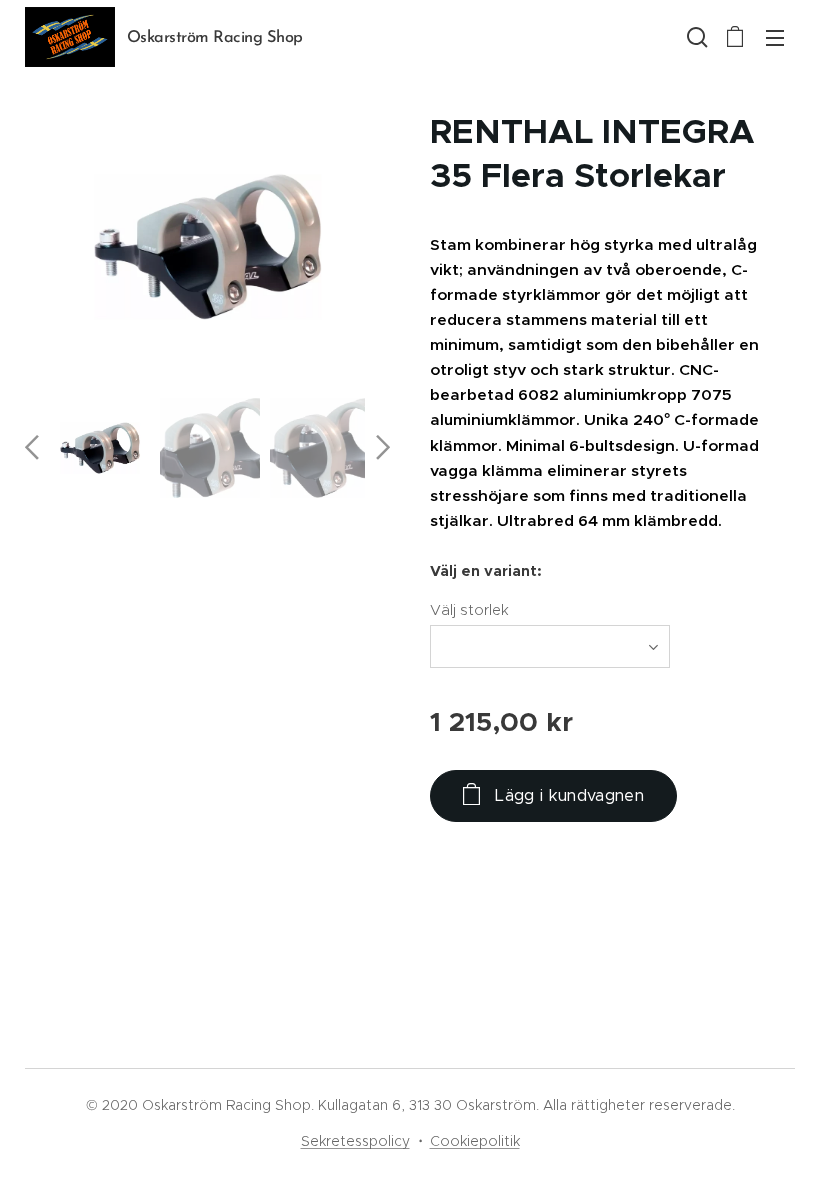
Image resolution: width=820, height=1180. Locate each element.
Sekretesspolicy (355, 1141)
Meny (775, 37)
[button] (695, 37)
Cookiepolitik (475, 1141)
